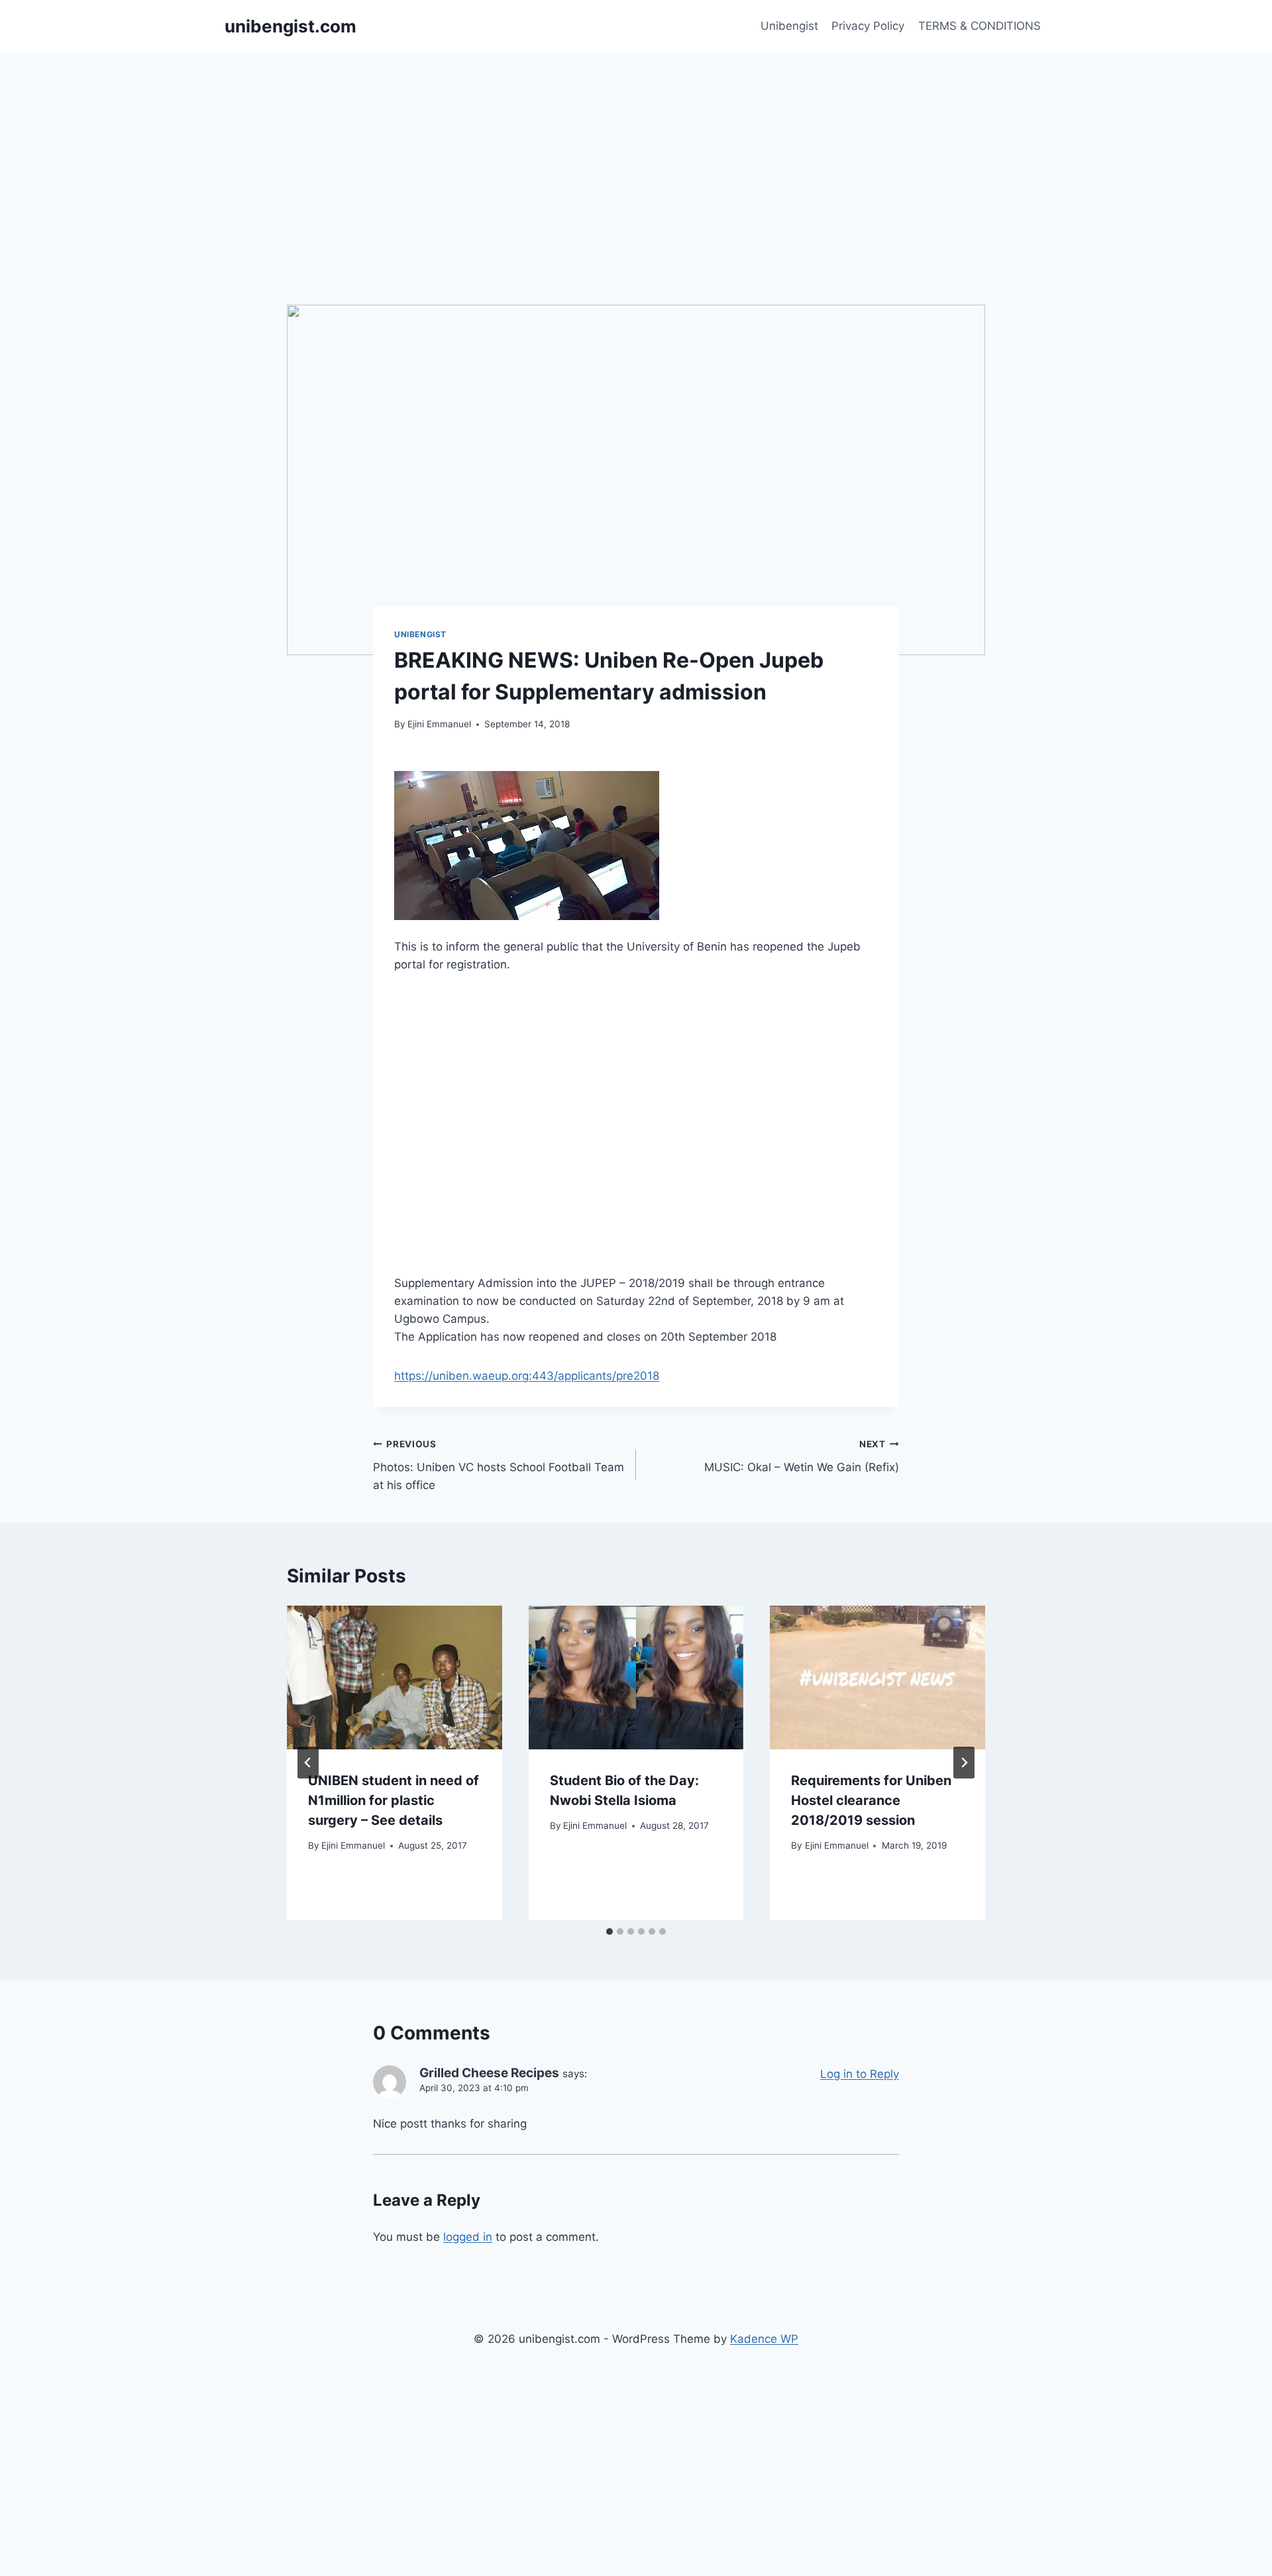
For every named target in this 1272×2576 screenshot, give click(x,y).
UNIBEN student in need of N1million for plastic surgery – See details (394, 1800)
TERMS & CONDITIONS (980, 26)
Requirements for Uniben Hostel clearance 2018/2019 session (871, 1800)
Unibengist (789, 26)
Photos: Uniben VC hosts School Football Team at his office (499, 1465)
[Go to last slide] (308, 1763)
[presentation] (395, 1677)
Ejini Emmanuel (439, 724)
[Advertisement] (636, 152)
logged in (468, 2237)
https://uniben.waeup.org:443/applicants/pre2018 (527, 1376)
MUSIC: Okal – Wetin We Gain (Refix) (802, 1456)
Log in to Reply (860, 2074)
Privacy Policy (868, 26)
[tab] (609, 1932)
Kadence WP (764, 2339)
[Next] (964, 1763)
